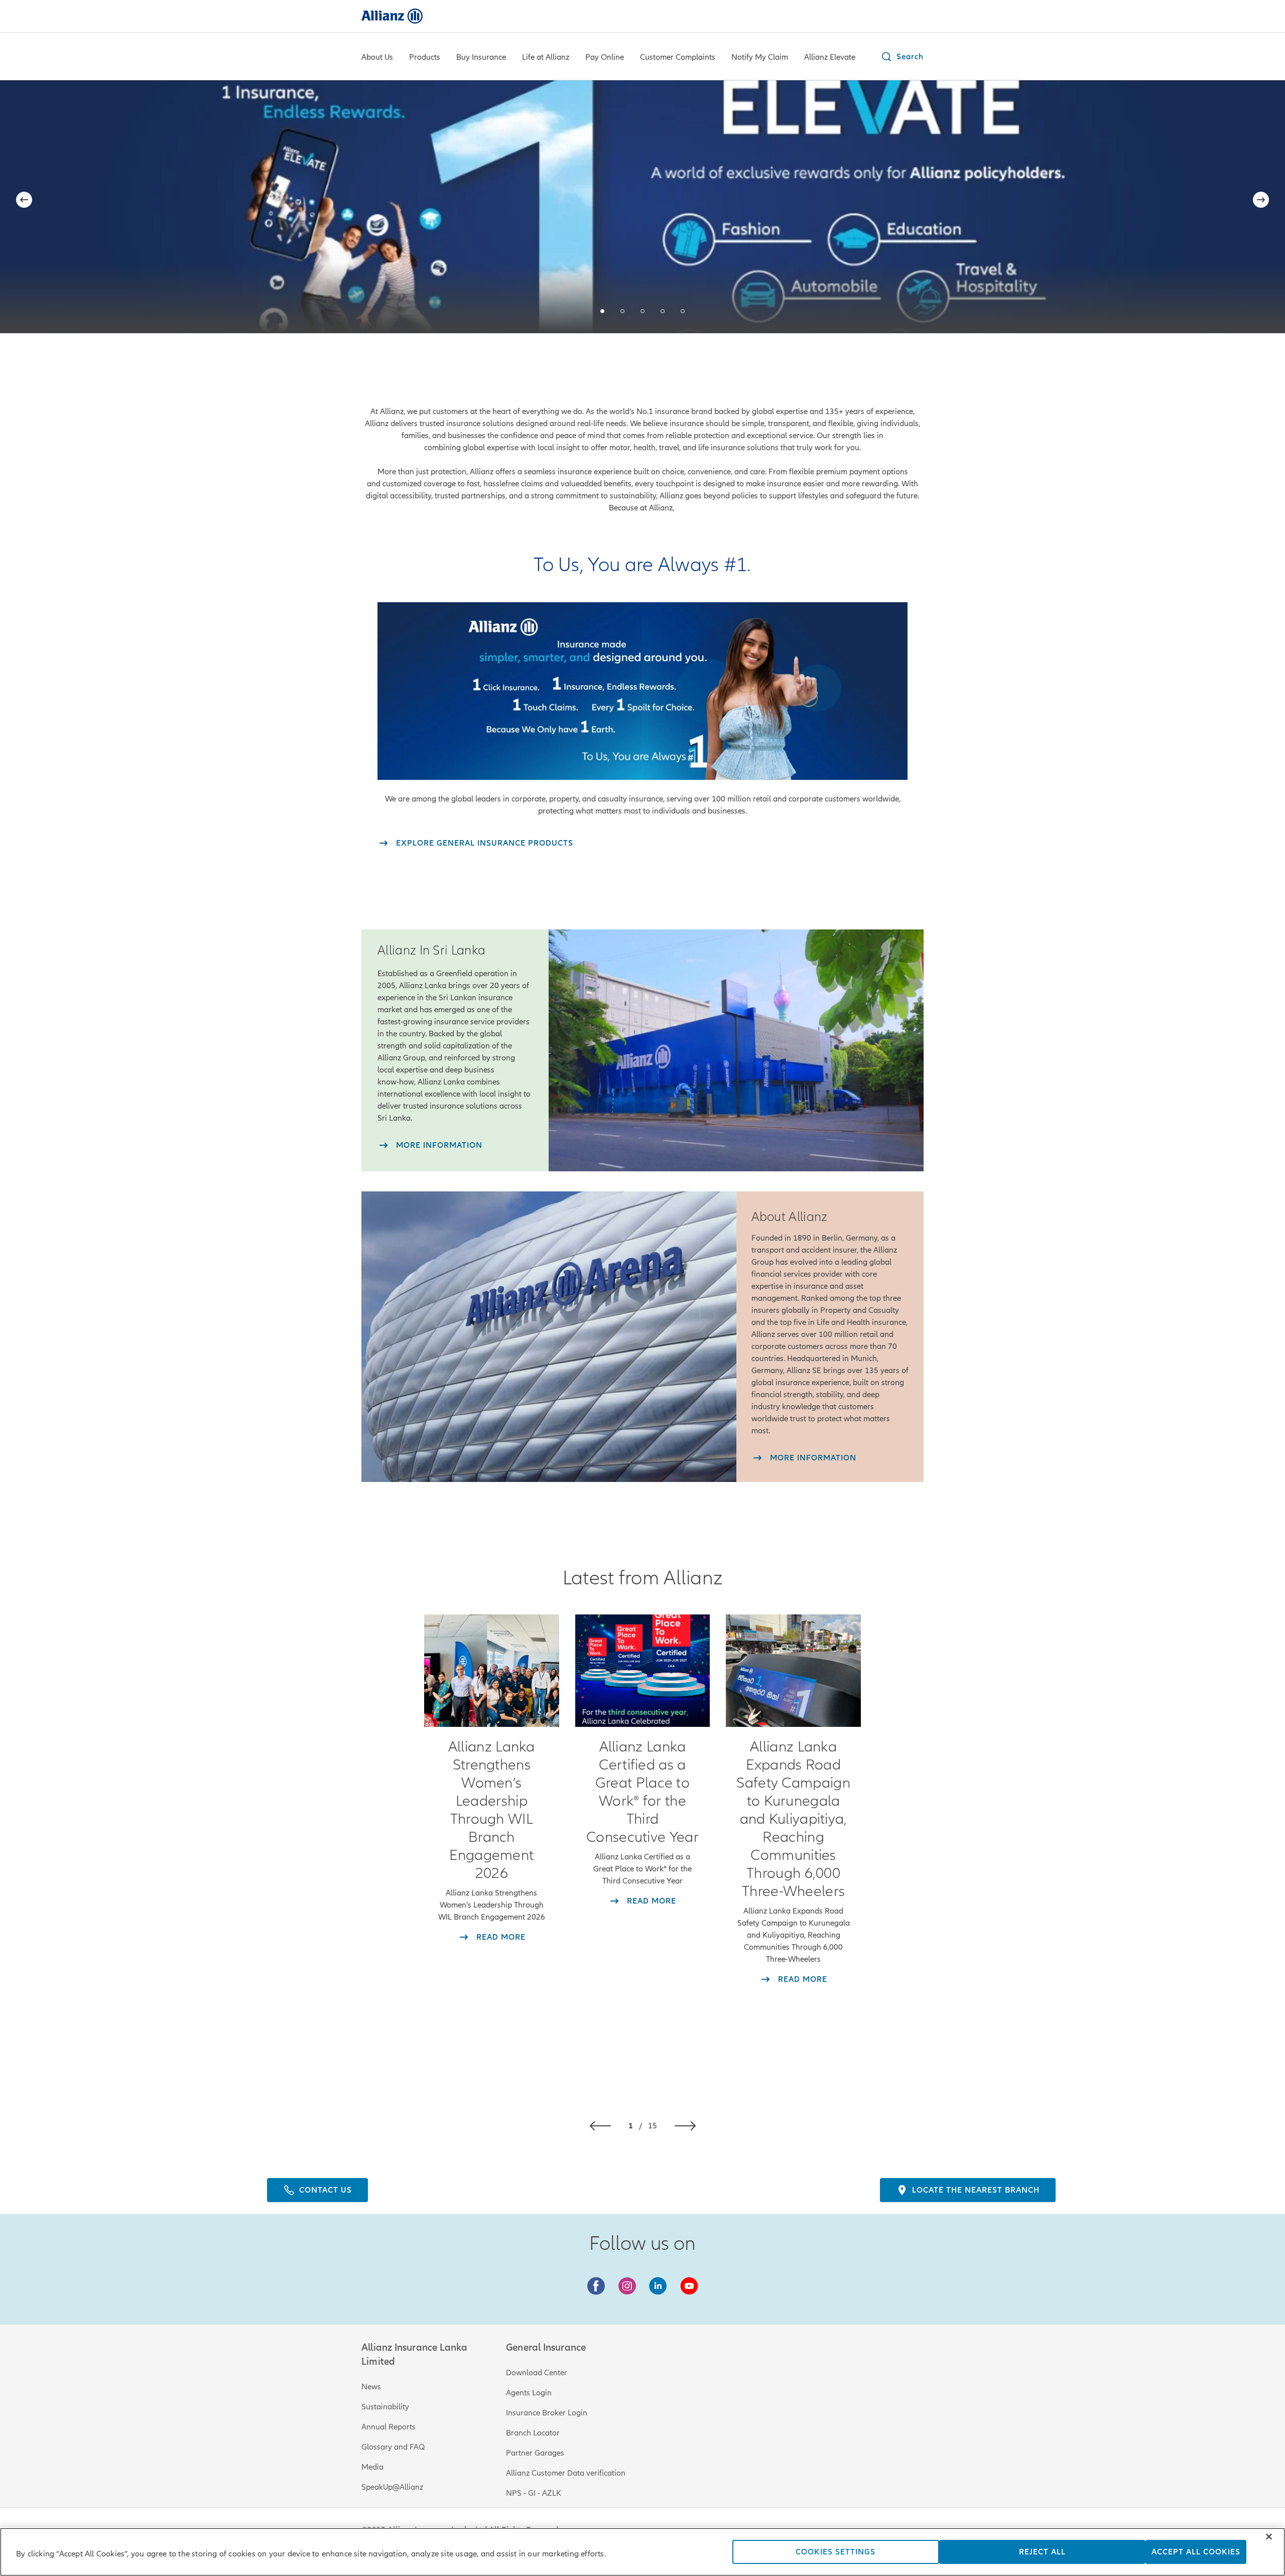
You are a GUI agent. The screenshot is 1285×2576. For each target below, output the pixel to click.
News (371, 2387)
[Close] (1269, 2537)
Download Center (537, 2373)
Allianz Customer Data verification (566, 2473)
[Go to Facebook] (596, 2286)
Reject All (1042, 2552)
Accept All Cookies (1196, 2552)
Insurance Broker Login (547, 2413)
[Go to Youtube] (689, 2286)
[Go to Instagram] (627, 2286)
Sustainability (385, 2407)
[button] (902, 57)
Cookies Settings (836, 2552)
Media (372, 2467)
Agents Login (529, 2393)
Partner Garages (535, 2453)
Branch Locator (533, 2433)
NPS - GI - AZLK (534, 2493)
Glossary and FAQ (393, 2447)
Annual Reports (389, 2427)
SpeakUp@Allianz (392, 2487)
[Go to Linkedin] (658, 2286)
